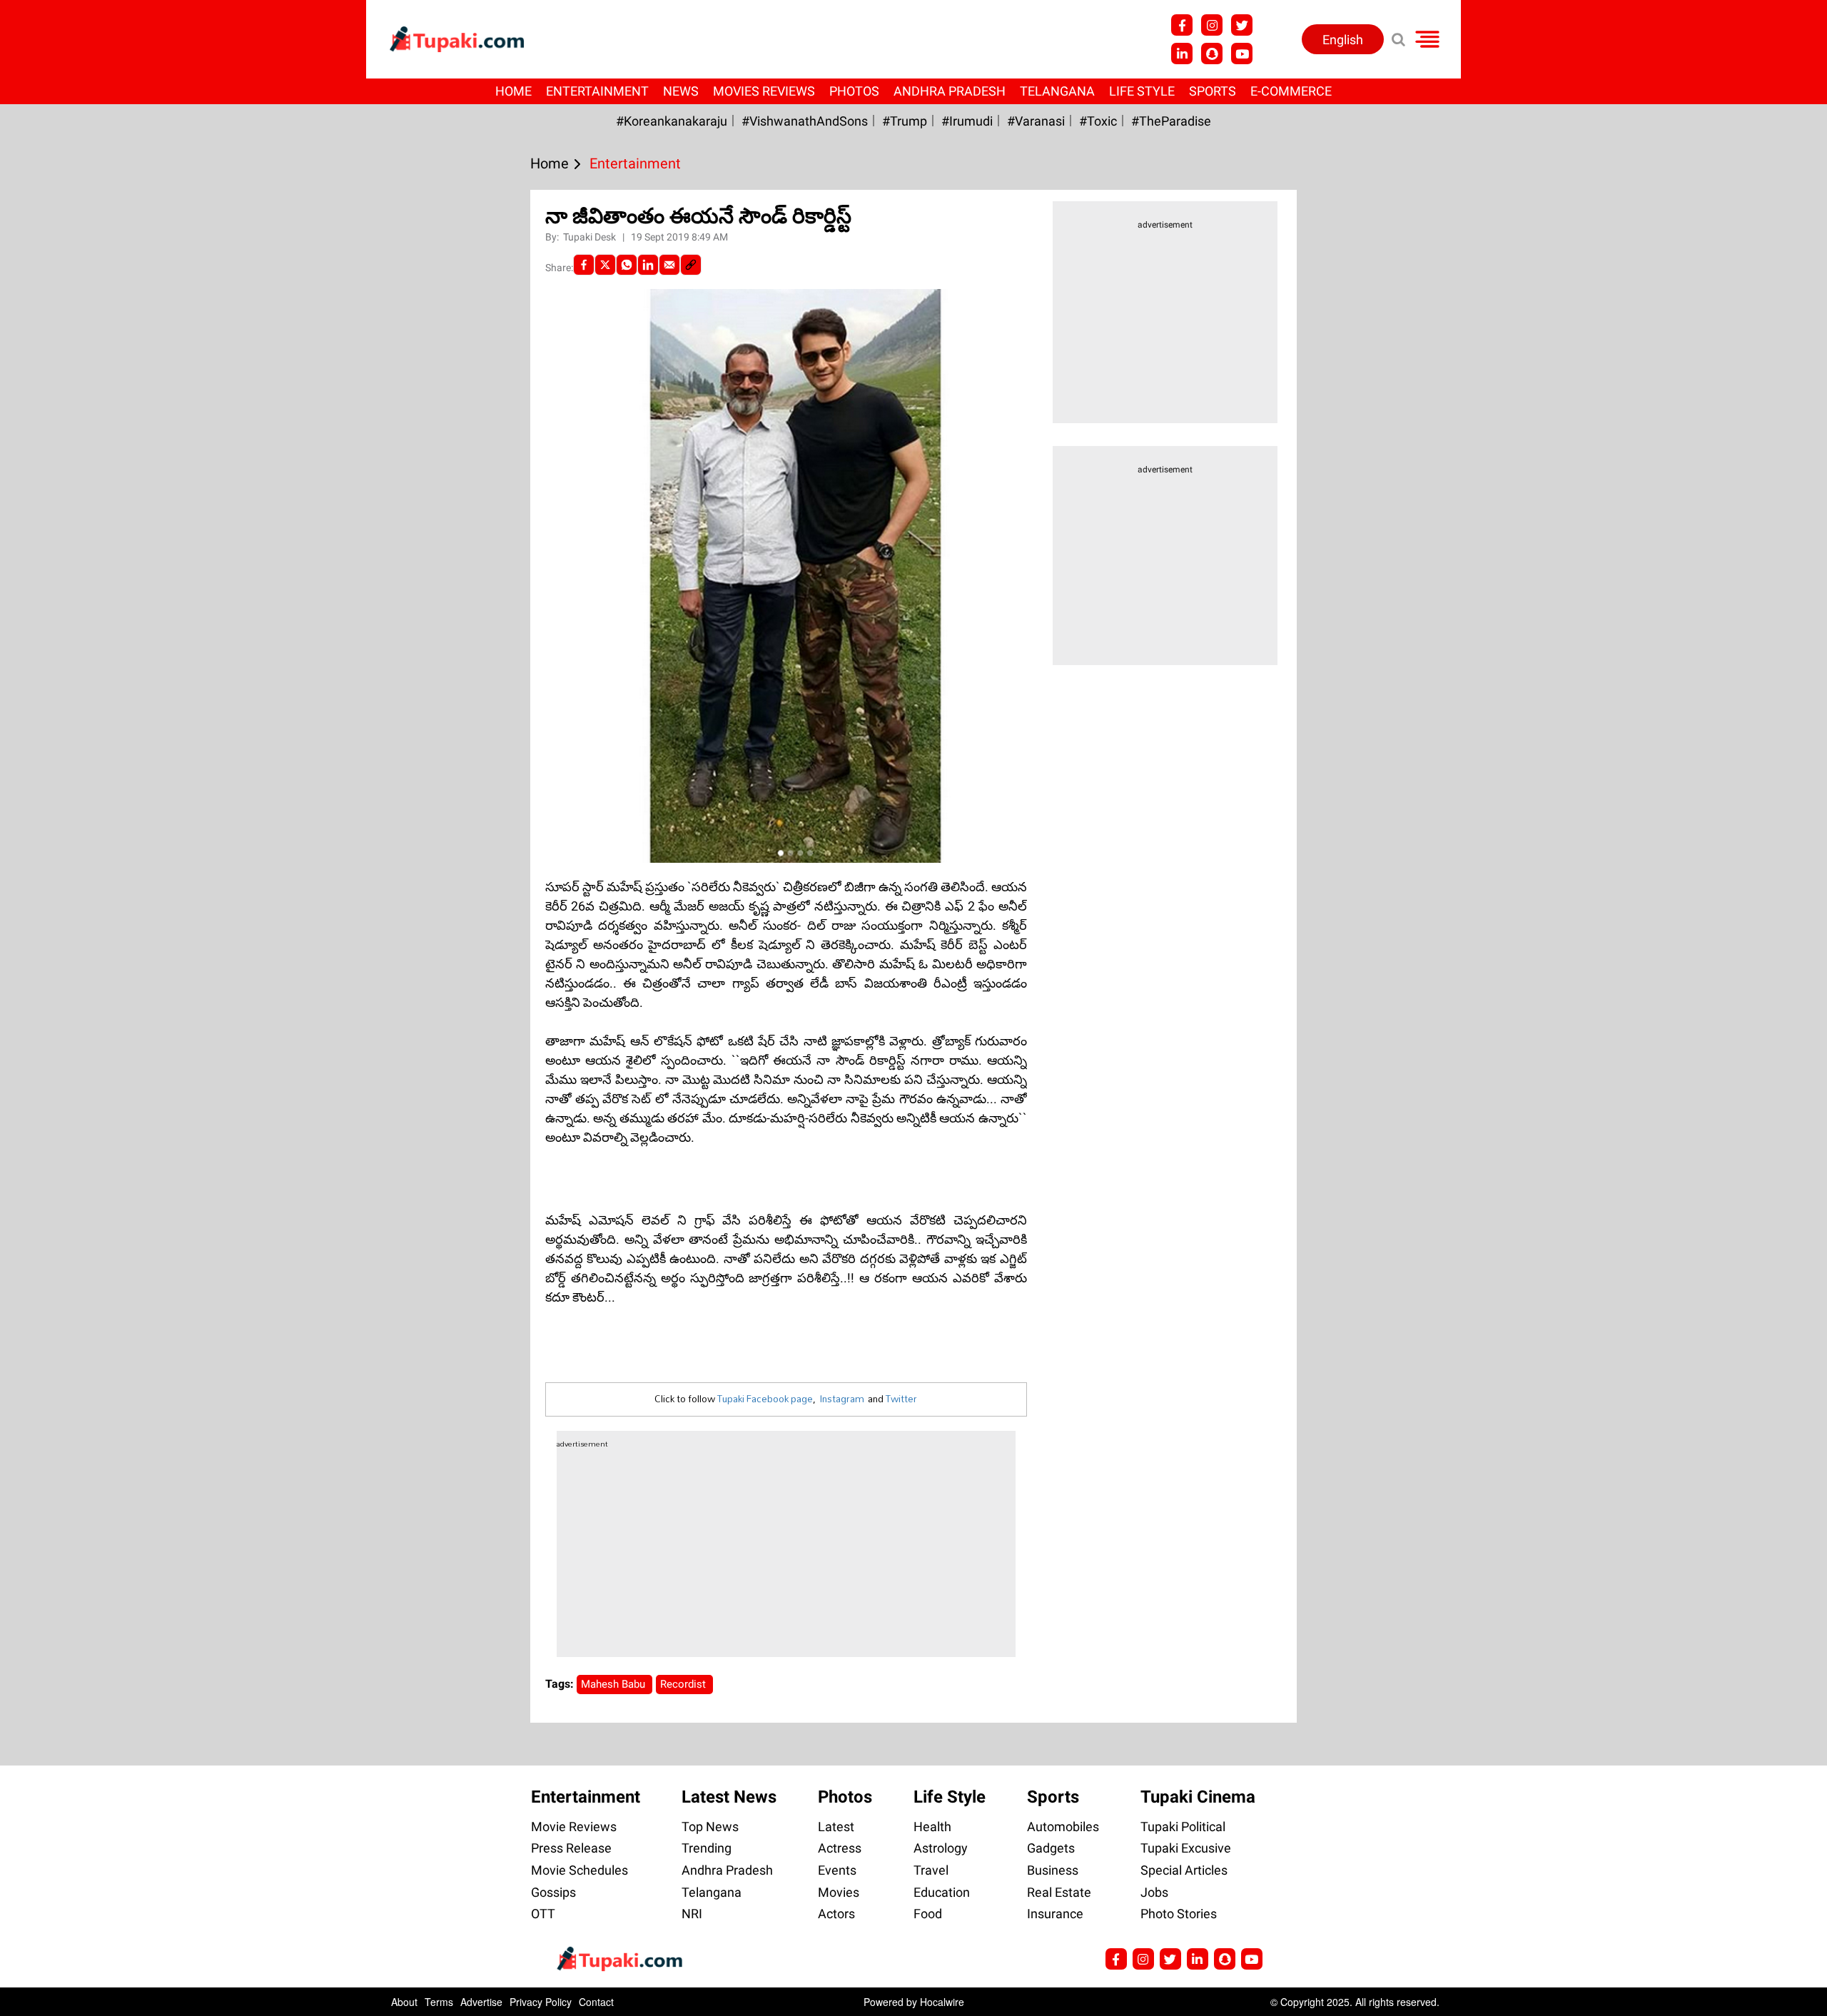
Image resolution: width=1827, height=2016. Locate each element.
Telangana (1057, 91)
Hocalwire (942, 2002)
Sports (1213, 91)
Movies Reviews (764, 91)
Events (837, 1870)
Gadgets (1051, 1848)
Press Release (571, 1848)
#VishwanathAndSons (805, 121)
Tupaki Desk (591, 237)
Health (932, 1827)
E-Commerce (1291, 91)
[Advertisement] (64, 632)
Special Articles (1184, 1870)
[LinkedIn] (648, 265)
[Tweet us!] (1242, 25)
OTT (543, 1914)
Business (1053, 1870)
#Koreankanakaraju (672, 121)
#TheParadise (1171, 121)
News (681, 91)
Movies (839, 1892)
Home (513, 91)
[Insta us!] (1212, 25)
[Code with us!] (1212, 54)
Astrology (941, 1848)
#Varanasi (1036, 121)
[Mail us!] (1252, 1959)
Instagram (842, 1399)
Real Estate (1059, 1892)
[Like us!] (1182, 25)
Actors (836, 1914)
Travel (931, 1870)
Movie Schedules (580, 1870)
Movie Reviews (574, 1827)
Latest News (729, 1797)
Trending (707, 1848)
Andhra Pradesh (950, 91)
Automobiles (1063, 1827)
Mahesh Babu (614, 1684)
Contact (596, 2002)
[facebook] (584, 265)
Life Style (1142, 91)
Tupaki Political (1183, 1827)
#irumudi (967, 121)
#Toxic (1098, 121)
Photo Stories (1179, 1914)
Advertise (481, 2002)
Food (928, 1914)
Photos (854, 91)
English (1343, 40)
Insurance (1055, 1914)
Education (942, 1892)
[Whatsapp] (627, 265)
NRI (692, 1914)
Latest (836, 1827)
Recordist (684, 1684)
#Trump (905, 121)
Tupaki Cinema (1198, 1797)
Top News (710, 1827)
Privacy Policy (541, 2002)
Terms (439, 2002)
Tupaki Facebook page (765, 1399)
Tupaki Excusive (1186, 1848)
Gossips (553, 1892)
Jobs (1154, 1892)
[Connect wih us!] (1182, 54)
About (404, 2002)
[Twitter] (605, 265)
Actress (840, 1848)
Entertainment (597, 91)
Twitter (901, 1399)
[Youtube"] (1242, 54)
